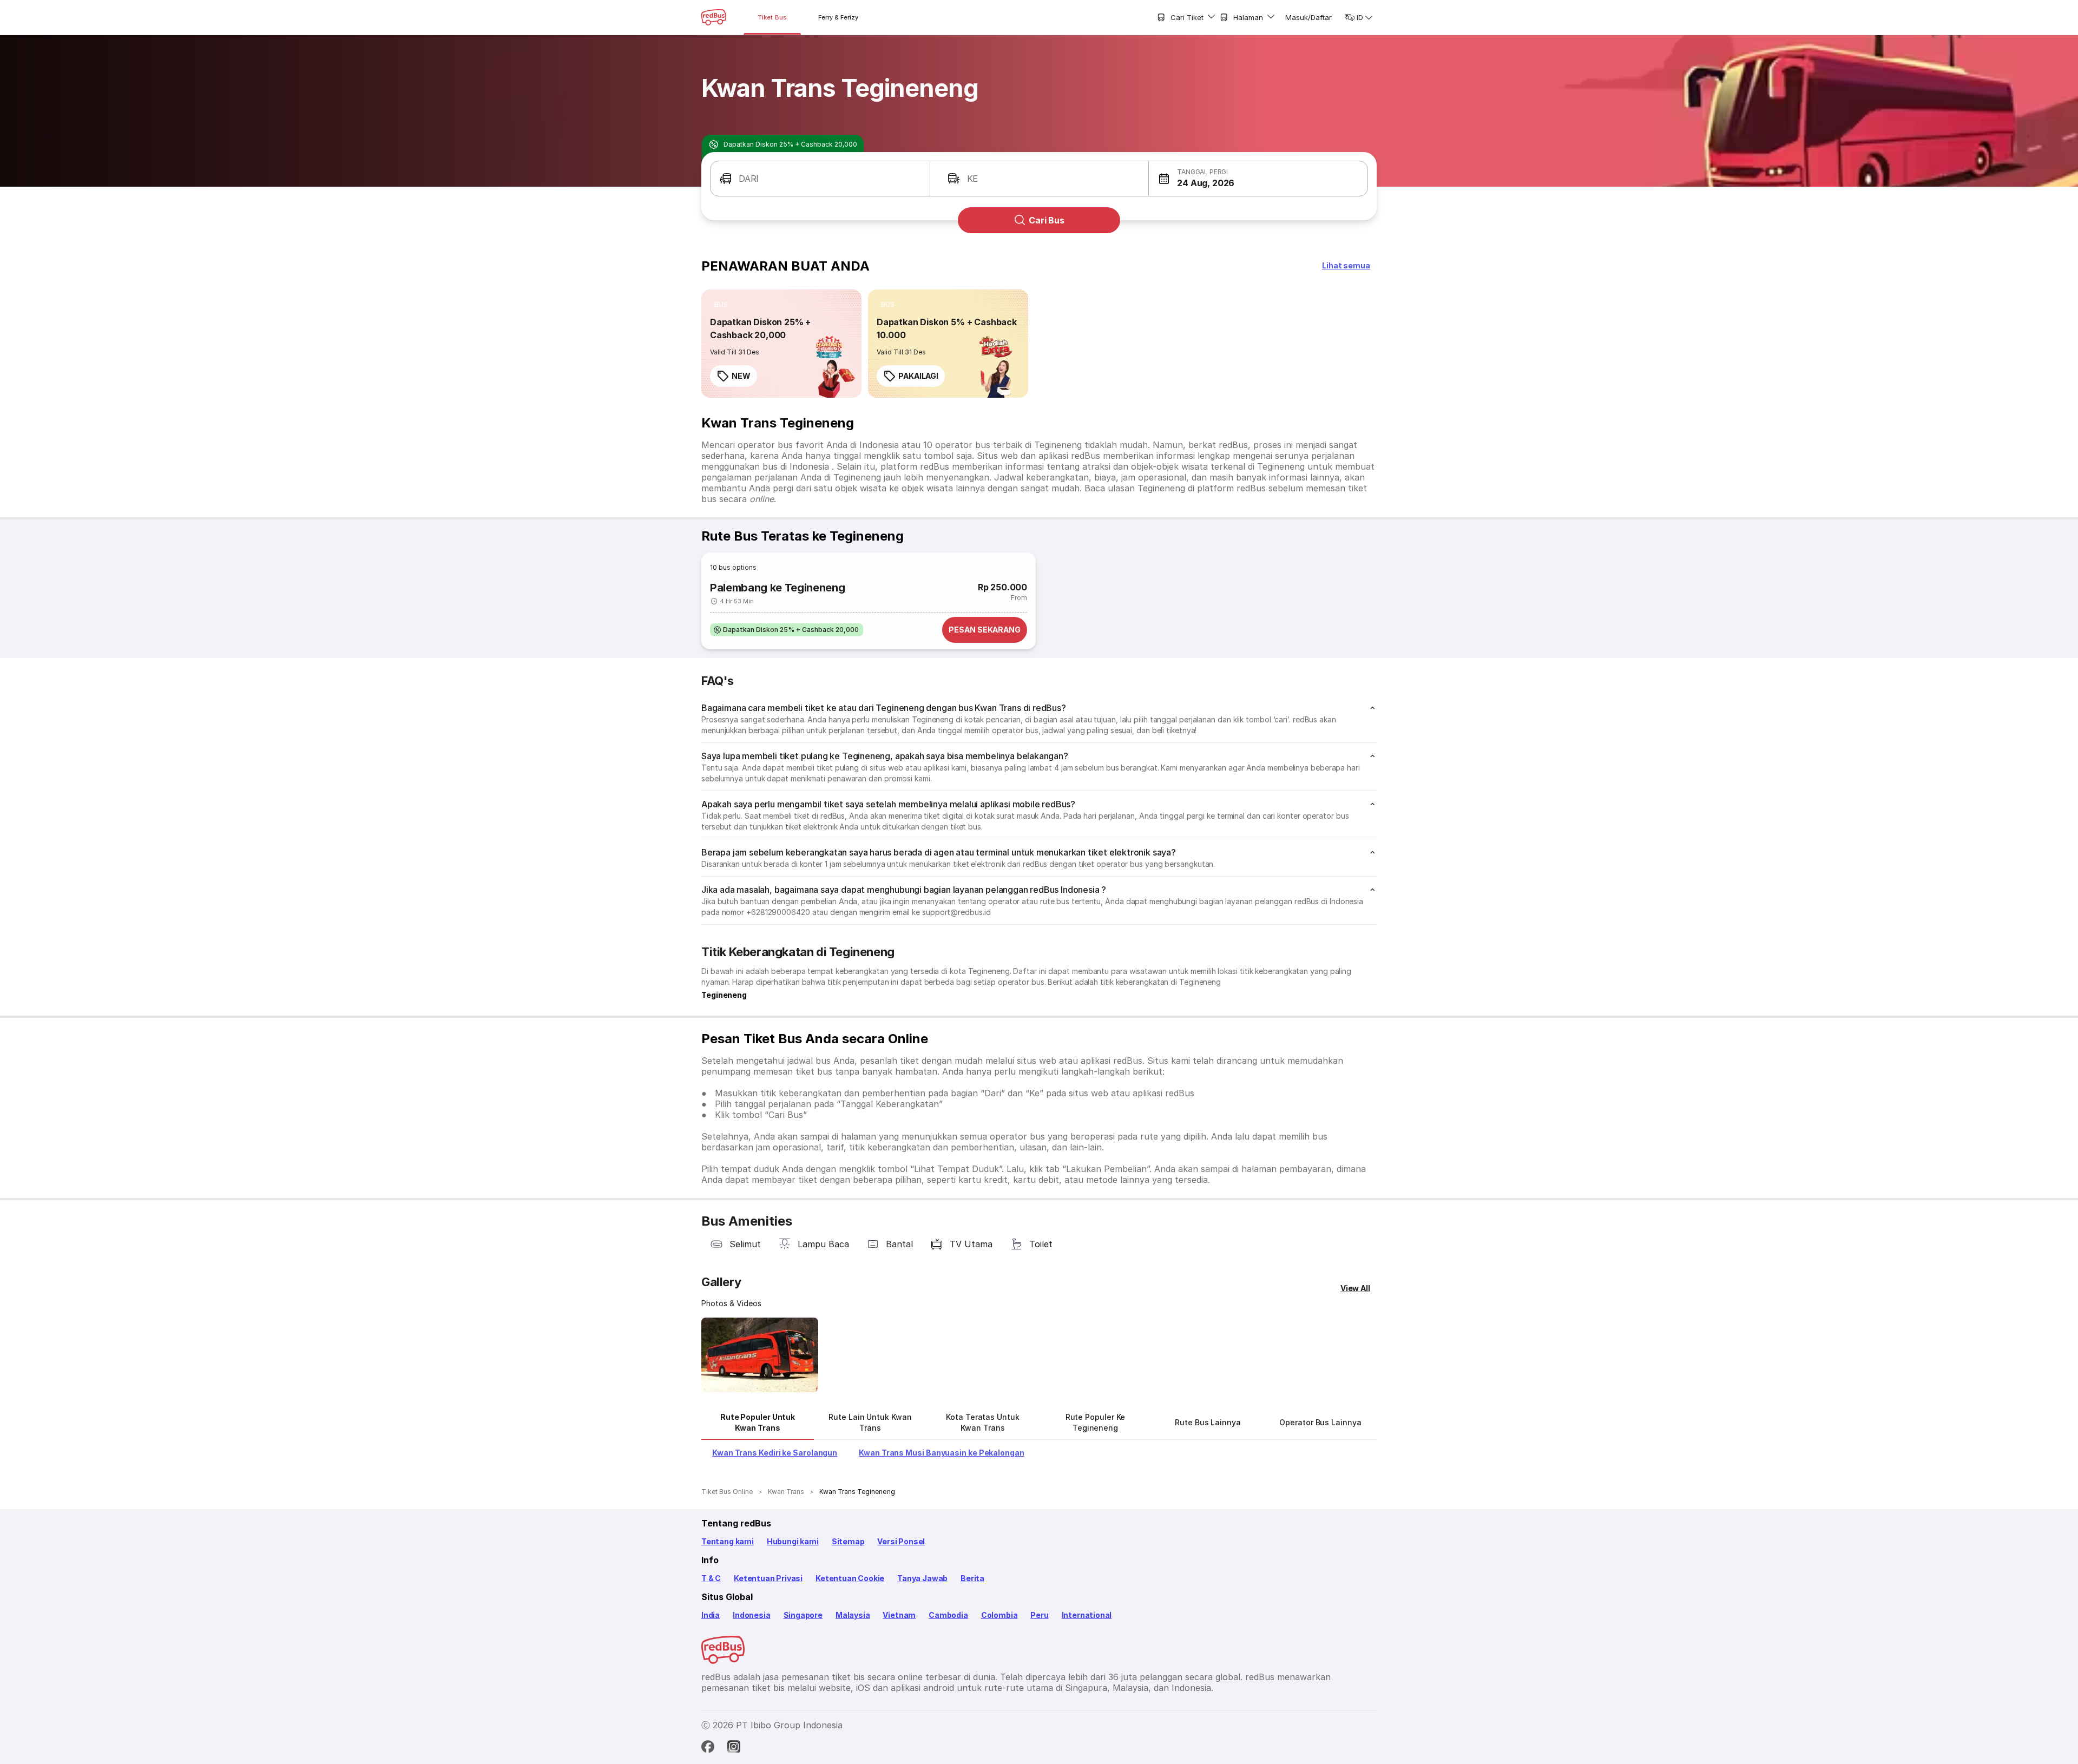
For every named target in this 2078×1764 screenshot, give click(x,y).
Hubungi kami (793, 1541)
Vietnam (899, 1615)
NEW (741, 376)
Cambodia (948, 1615)
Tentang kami (728, 1541)
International (1087, 1615)
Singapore (803, 1615)
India (711, 1615)
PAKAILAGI (918, 376)
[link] (781, 344)
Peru (1039, 1615)
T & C (711, 1578)
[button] (1258, 179)
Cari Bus (1047, 220)
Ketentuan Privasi (768, 1578)
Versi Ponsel (901, 1541)
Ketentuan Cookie (850, 1578)
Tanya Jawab (922, 1578)
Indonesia (751, 1615)
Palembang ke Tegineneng (777, 588)
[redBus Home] (714, 17)
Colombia (999, 1615)
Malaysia (853, 1615)
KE (973, 179)
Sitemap (848, 1541)
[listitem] (721, 305)
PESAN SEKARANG (985, 630)
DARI (749, 179)
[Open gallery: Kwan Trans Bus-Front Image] (760, 1355)
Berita (972, 1578)
